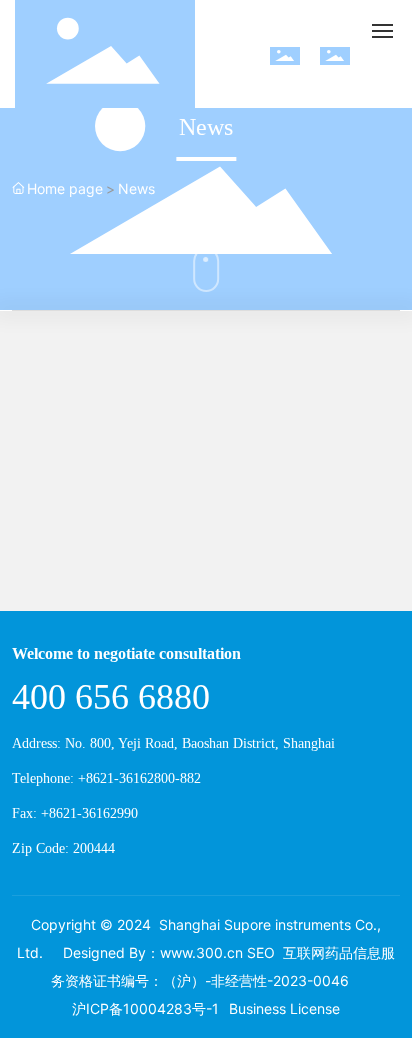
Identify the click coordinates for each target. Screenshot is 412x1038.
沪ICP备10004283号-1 (145, 1008)
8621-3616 (116, 778)
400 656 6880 (111, 697)
